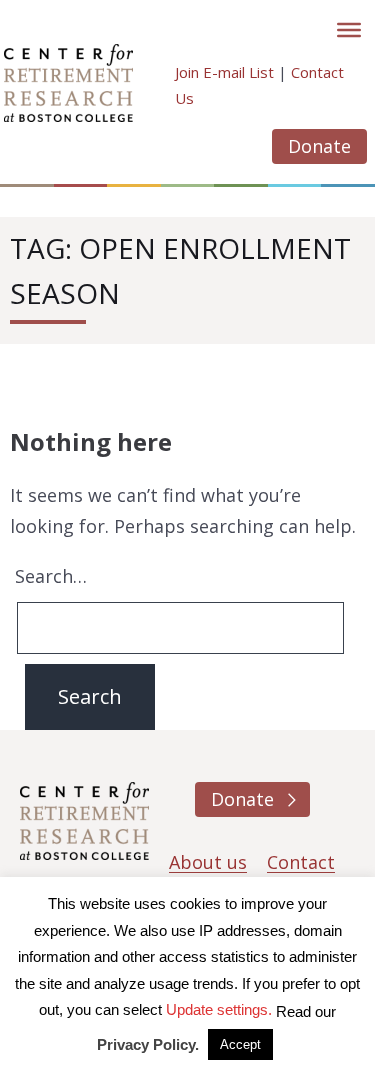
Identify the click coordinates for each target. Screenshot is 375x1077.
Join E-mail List (224, 72)
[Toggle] (349, 30)
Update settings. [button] (219, 1009)
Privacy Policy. (148, 1044)
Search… (51, 576)
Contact (301, 862)
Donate (319, 146)
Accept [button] (240, 1044)
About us (208, 862)
